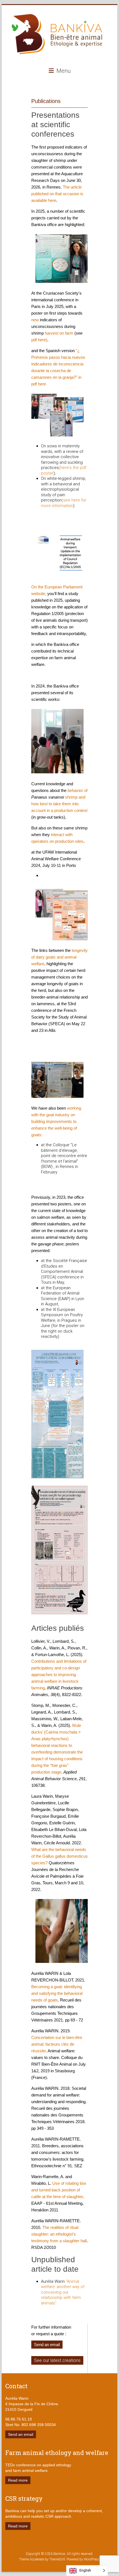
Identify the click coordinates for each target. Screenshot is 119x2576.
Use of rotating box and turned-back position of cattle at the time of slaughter (59, 2190)
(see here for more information (64, 503)
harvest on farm (59, 333)
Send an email (47, 2345)
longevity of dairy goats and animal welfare (59, 957)
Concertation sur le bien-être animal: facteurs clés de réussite (57, 2044)
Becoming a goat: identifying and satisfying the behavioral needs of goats (57, 1993)
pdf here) (39, 340)
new (35, 320)
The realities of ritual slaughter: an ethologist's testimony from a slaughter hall (59, 2234)
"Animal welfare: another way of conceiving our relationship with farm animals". (63, 2292)
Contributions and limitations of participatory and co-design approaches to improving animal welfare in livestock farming (59, 1675)
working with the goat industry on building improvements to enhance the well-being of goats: (56, 1121)
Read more (18, 2480)
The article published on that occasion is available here (57, 194)
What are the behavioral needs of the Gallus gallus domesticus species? (59, 1856)
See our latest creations (57, 2360)
